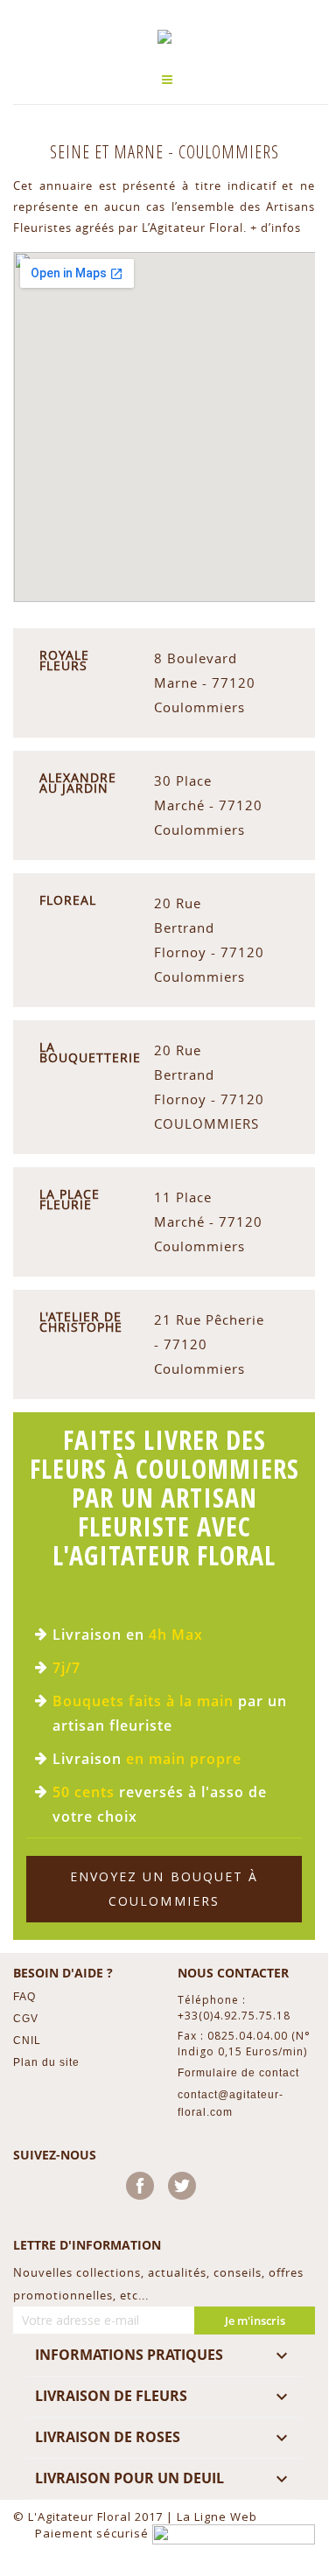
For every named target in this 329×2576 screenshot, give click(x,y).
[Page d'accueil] (164, 37)
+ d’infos (276, 227)
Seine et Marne (109, 152)
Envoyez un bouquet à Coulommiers (164, 1889)
